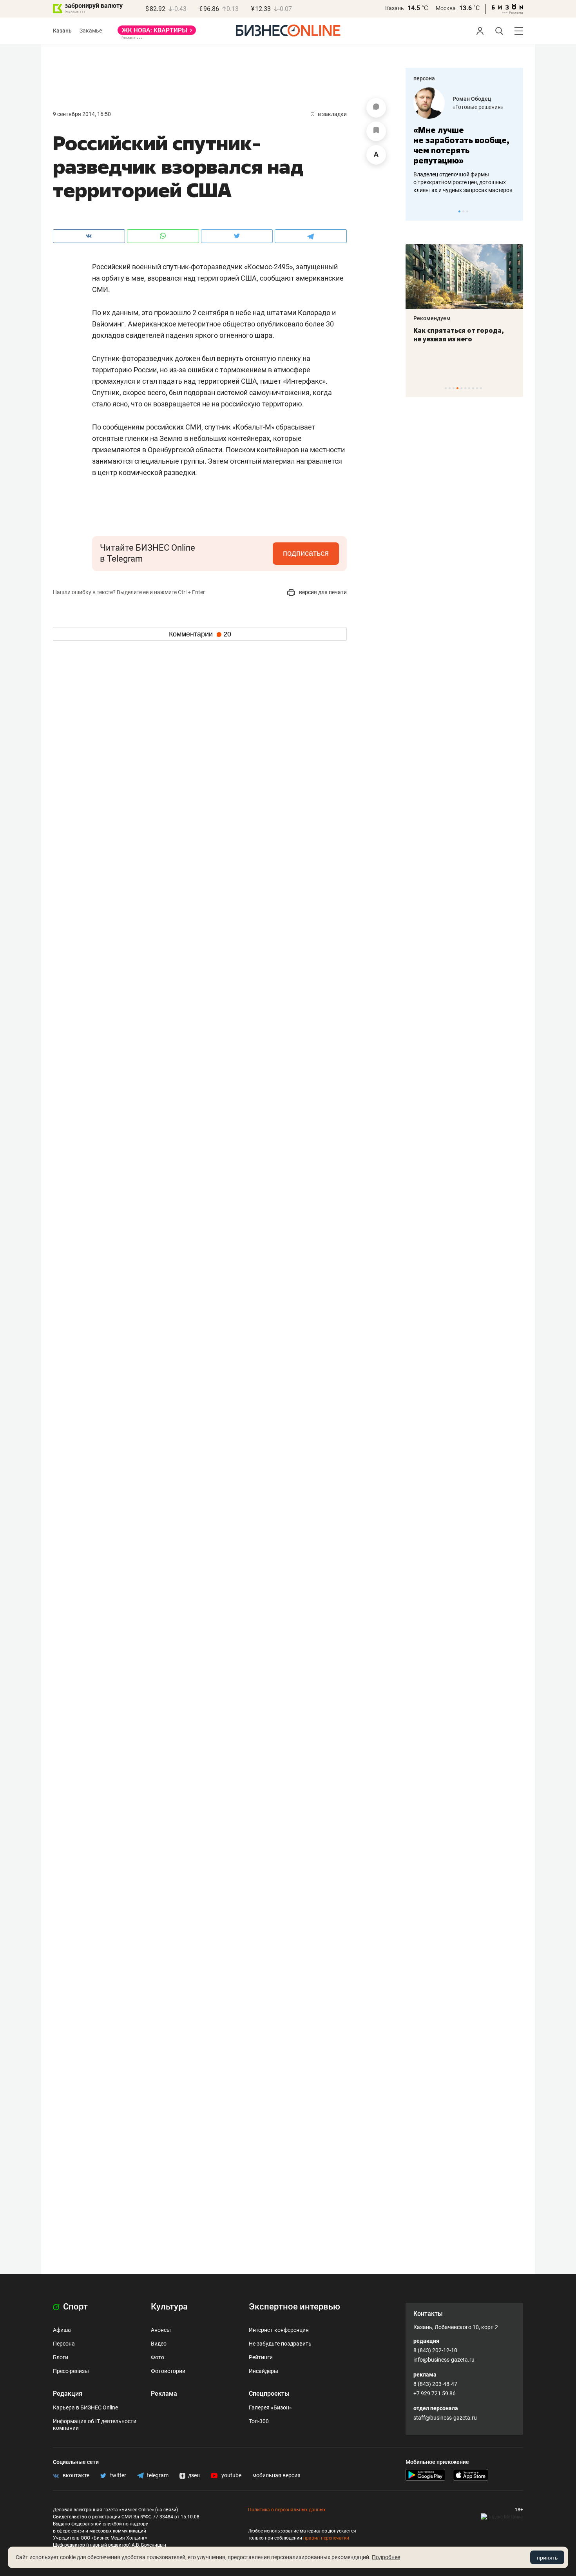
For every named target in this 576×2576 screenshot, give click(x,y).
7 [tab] (469, 388)
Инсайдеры (264, 2371)
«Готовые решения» (478, 107)
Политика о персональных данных (287, 2510)
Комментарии (200, 634)
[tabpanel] (464, 141)
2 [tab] (463, 211)
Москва (446, 8)
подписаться (306, 553)
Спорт (74, 2307)
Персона (64, 2344)
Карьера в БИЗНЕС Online (85, 2407)
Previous (417, 211)
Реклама (164, 2394)
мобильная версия (276, 2475)
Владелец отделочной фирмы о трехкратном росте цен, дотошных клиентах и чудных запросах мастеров (463, 182)
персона (424, 78)
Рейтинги (261, 2357)
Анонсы (161, 2330)
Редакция (68, 2394)
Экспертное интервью (294, 2307)
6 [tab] (465, 388)
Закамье (91, 31)
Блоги (61, 2357)
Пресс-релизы (71, 2371)
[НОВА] (157, 33)
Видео (159, 2344)
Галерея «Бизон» (270, 2407)
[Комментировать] (376, 108)
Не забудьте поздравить (280, 2344)
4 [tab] (457, 388)
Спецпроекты (269, 2394)
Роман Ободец (472, 99)
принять (547, 2558)
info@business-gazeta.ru (444, 2360)
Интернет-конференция (279, 2330)
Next (514, 211)
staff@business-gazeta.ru (445, 2418)
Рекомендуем (432, 318)
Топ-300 (259, 2421)
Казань (395, 8)
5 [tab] (461, 388)
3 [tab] (467, 211)
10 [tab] (481, 388)
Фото (158, 2357)
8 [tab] (473, 388)
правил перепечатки (326, 2538)
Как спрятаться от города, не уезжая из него (459, 335)
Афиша (62, 2330)
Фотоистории (168, 2371)
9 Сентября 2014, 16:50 (82, 114)
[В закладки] (376, 131)
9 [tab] (477, 388)
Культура (169, 2307)
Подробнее (386, 2557)
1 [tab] (459, 211)
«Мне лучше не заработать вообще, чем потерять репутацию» (461, 145)
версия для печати (322, 592)
